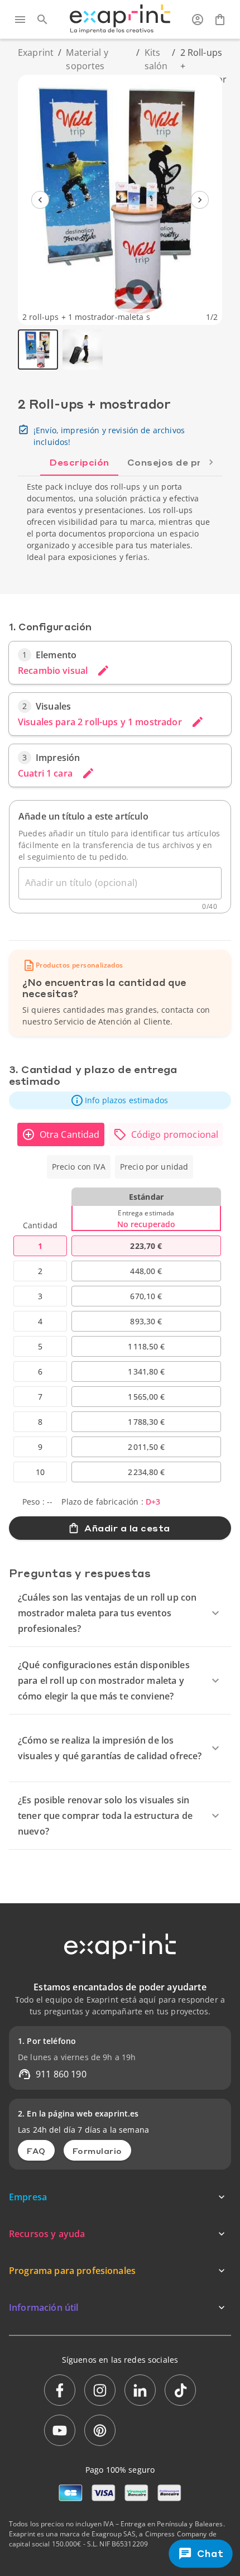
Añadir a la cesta (127, 1528)
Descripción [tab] (79, 462)
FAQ (36, 2151)
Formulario (97, 2151)
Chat (210, 2553)
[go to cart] (220, 20)
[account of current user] (198, 20)
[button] (120, 1100)
